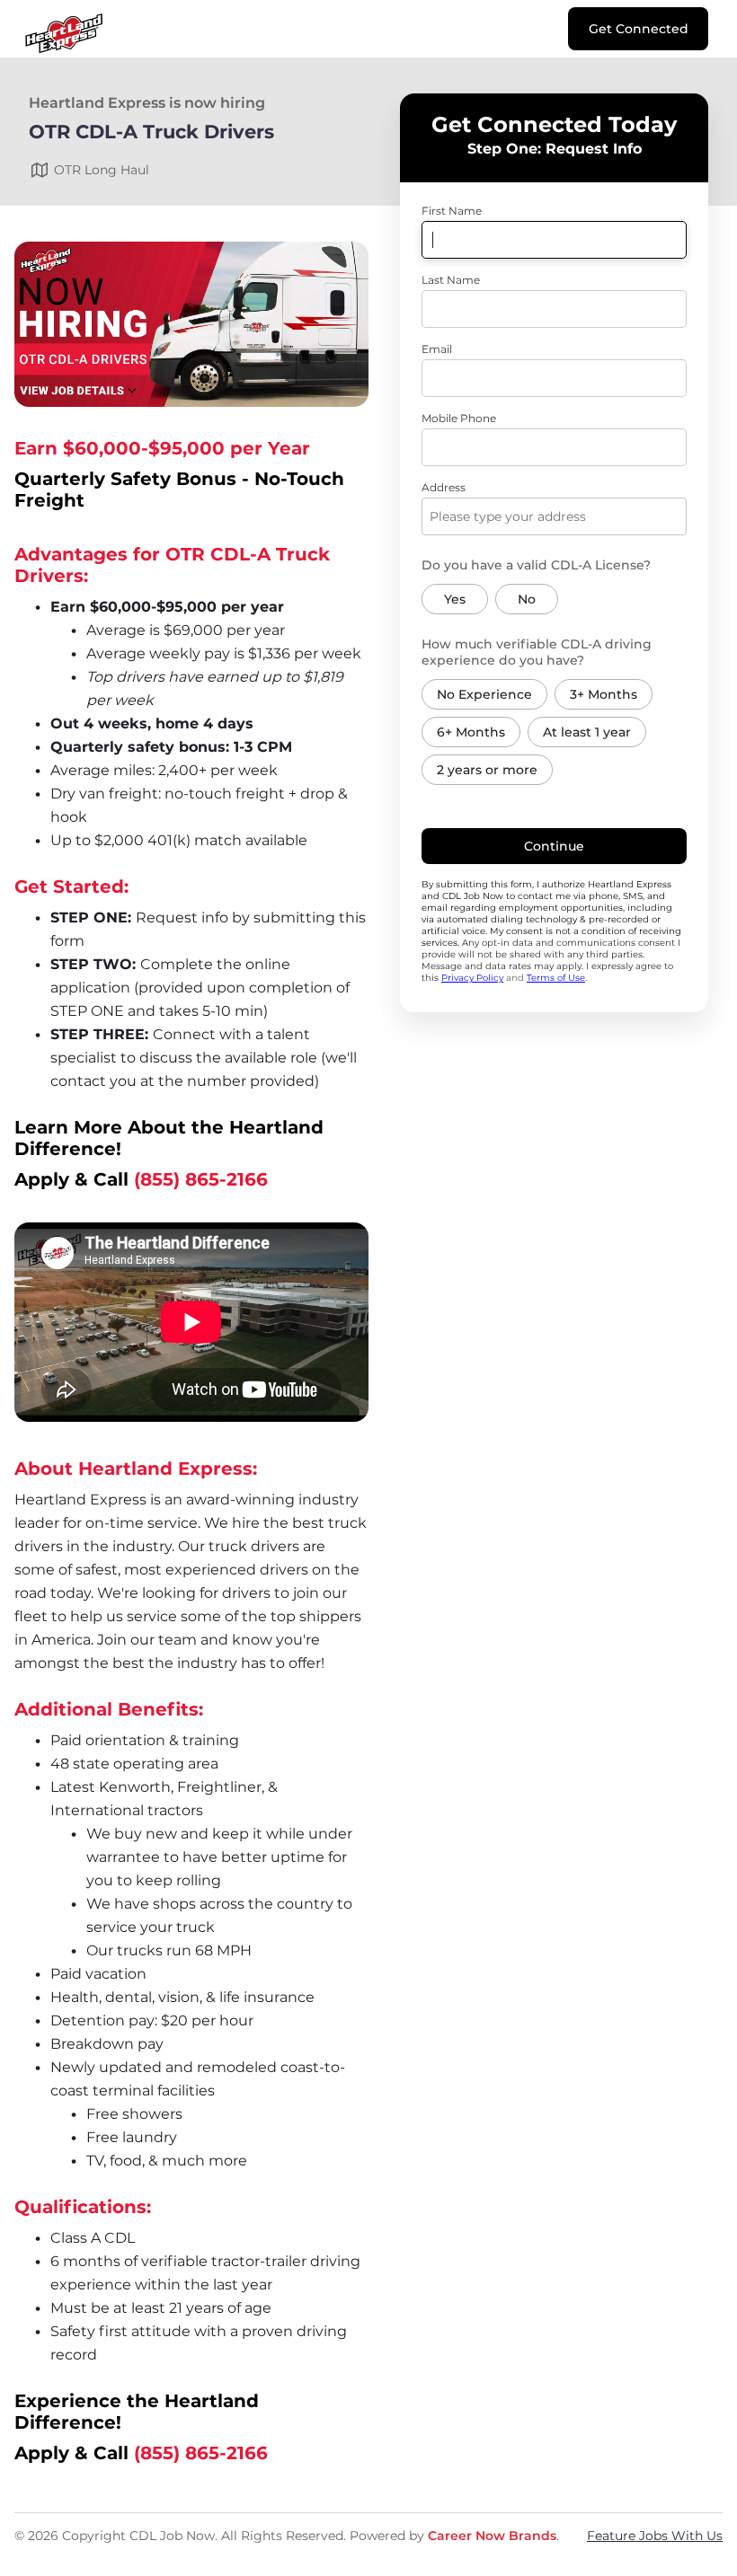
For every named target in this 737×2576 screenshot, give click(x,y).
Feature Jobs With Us (655, 2536)
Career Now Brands (492, 2536)
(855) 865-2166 (201, 1179)
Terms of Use (556, 978)
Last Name (451, 280)
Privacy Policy (472, 978)
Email (437, 349)
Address (444, 487)
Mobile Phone (459, 418)
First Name (452, 211)
